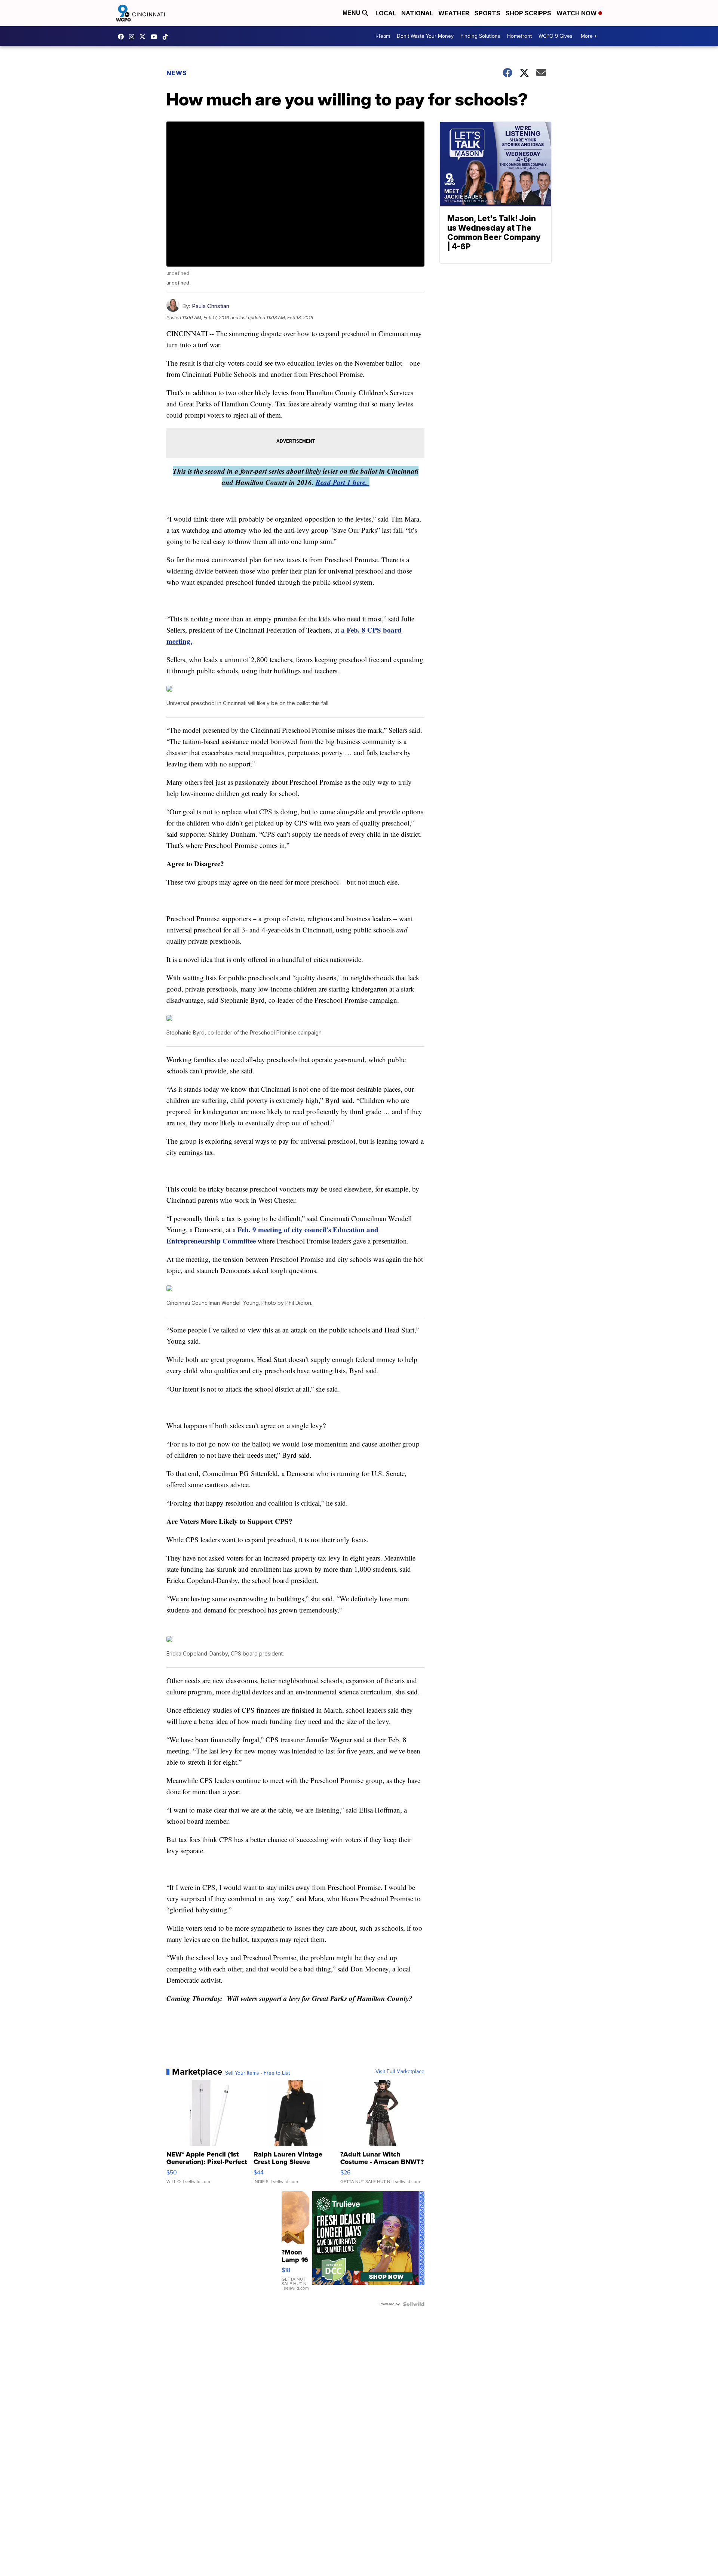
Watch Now (577, 13)
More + (589, 36)
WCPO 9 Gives (556, 36)
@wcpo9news (167, 37)
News (177, 73)
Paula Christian (211, 306)
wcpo (144, 37)
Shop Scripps (528, 13)
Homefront (519, 36)
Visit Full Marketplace (400, 2072)
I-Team (383, 36)
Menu (352, 13)
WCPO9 (123, 37)
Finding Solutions (480, 36)
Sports (487, 13)
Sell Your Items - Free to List (257, 2073)
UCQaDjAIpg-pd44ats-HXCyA (156, 37)
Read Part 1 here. (343, 482)
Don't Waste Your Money (425, 36)
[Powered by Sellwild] (414, 2304)
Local (386, 13)
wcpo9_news (134, 37)
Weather (454, 13)
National (417, 13)
